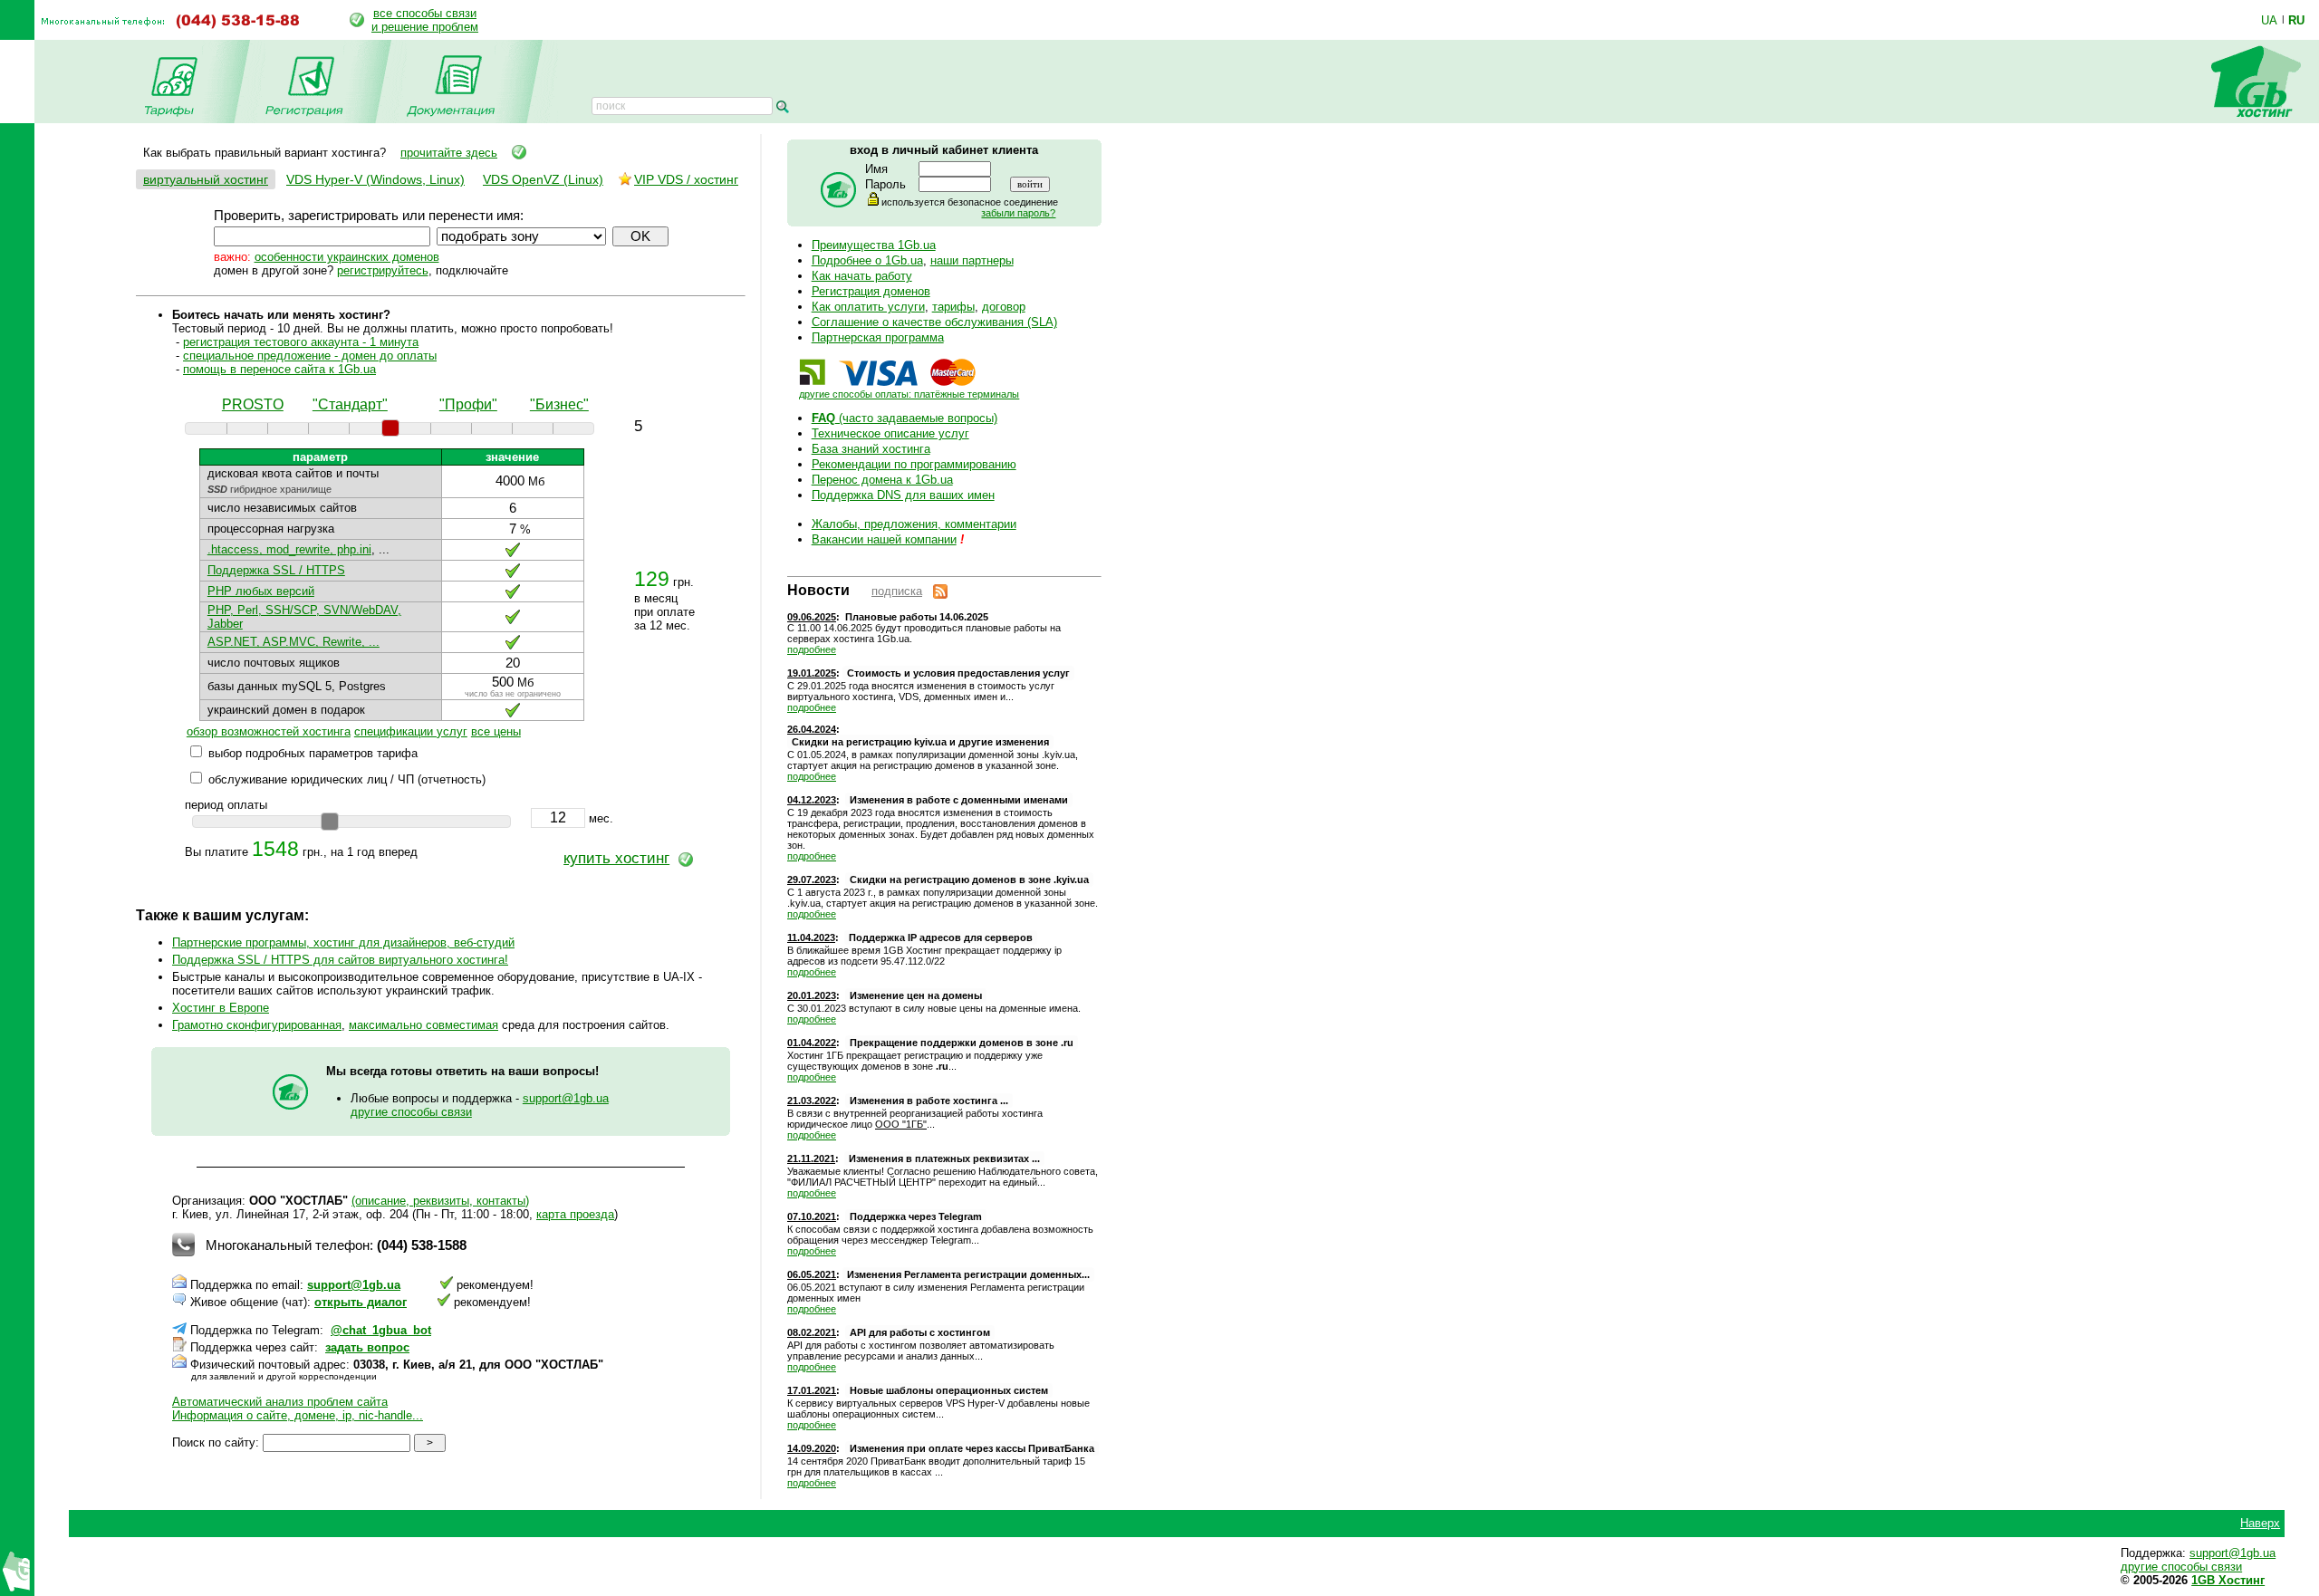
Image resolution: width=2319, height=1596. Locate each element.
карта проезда (575, 1214)
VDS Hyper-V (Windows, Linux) (375, 179)
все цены (496, 731)
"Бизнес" (559, 404)
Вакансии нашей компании (884, 539)
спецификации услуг (411, 731)
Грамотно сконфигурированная (257, 1025)
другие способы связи (411, 1112)
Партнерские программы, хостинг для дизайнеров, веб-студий (343, 942)
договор (1004, 307)
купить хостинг (616, 858)
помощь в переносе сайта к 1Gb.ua (279, 369)
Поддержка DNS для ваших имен (903, 495)
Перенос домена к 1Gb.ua (882, 480)
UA (2269, 20)
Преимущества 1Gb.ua (874, 245)
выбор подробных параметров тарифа (313, 753)
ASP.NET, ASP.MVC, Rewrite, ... (293, 642)
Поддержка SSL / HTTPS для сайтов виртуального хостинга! (340, 960)
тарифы (953, 307)
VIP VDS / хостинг (686, 179)
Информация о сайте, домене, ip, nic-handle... (298, 1415)
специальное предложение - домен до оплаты (310, 356)
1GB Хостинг (2228, 1580)
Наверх (2260, 1523)
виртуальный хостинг (206, 179)
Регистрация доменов (871, 291)
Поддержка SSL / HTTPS (276, 570)
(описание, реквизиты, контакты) (440, 1201)
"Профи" (468, 404)
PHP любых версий (261, 591)
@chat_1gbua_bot (381, 1330)
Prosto (253, 404)
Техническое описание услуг (890, 433)
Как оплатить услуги (868, 307)
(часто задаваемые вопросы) (905, 418)
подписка (897, 591)
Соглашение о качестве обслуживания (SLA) (934, 322)
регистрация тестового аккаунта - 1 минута (301, 342)
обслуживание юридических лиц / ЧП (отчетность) (347, 779)
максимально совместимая (423, 1025)
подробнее (812, 649)
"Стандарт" (350, 404)
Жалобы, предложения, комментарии (914, 524)
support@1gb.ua (566, 1098)
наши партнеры (972, 260)
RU (2296, 20)
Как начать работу (862, 276)
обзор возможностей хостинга (269, 731)
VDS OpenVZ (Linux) (543, 179)
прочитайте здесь (449, 153)
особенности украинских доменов (347, 257)
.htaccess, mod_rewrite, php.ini (289, 549)
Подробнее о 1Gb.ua (867, 260)
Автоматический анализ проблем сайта (280, 1402)
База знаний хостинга (871, 449)
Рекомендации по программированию (914, 464)
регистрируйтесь (383, 270)
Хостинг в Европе (221, 1008)
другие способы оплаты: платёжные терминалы (909, 394)
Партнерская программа (878, 337)
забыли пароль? (1018, 213)
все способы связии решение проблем (425, 20)
